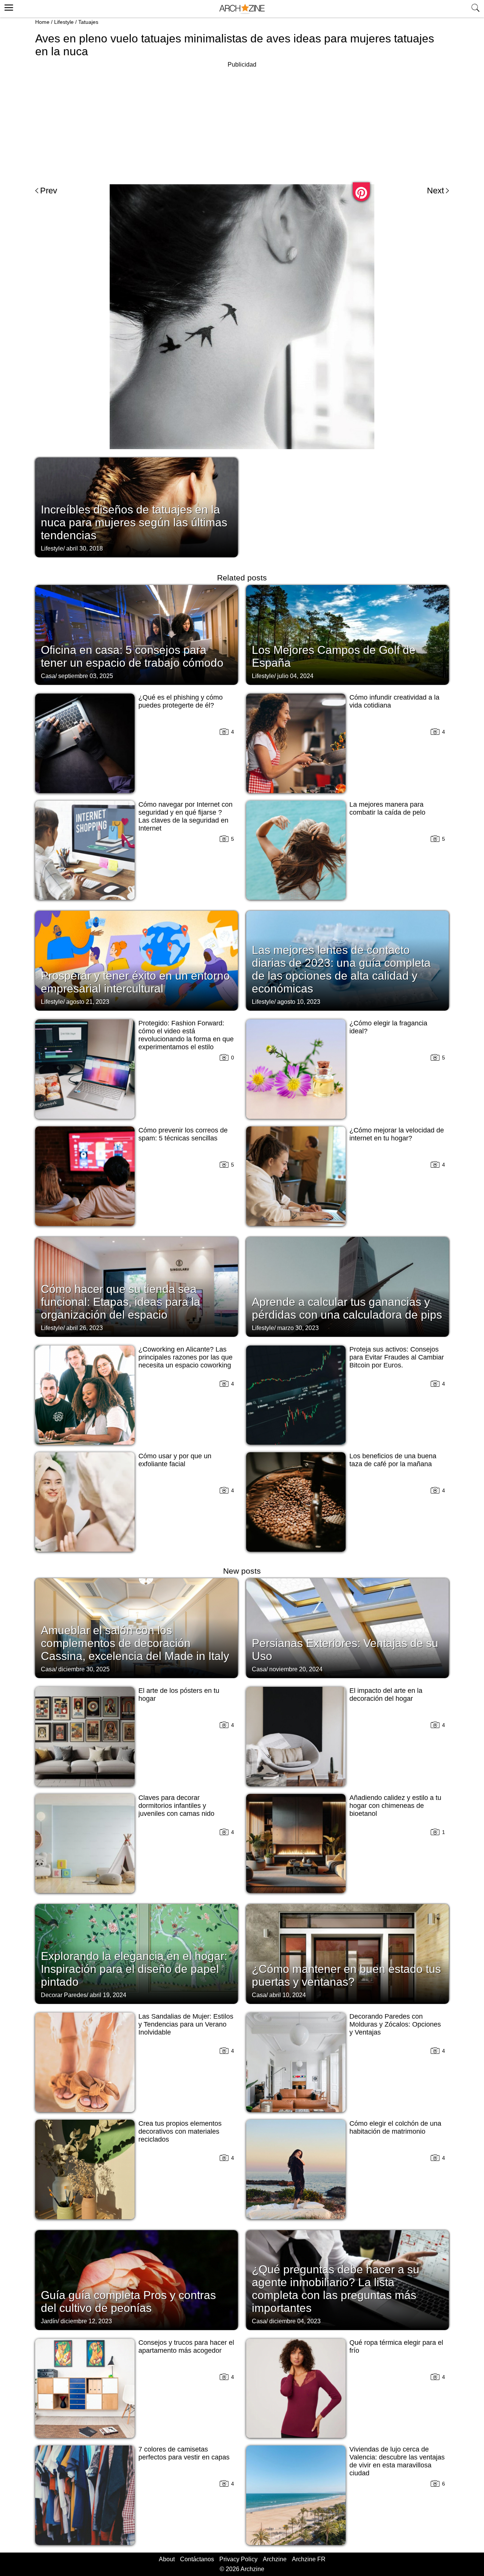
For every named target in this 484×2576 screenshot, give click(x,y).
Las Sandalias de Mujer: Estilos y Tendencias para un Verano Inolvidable (186, 2024)
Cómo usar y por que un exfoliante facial (175, 1460)
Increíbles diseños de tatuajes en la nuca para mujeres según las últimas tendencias (134, 522)
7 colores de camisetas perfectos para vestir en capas (184, 2453)
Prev (49, 191)
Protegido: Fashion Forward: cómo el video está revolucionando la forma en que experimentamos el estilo (186, 1035)
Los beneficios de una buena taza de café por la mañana (393, 1460)
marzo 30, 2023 (298, 1328)
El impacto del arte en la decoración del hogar (386, 1695)
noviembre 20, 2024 (296, 1669)
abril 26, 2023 (85, 1328)
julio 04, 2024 (295, 676)
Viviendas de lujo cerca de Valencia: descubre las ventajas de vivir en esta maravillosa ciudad (397, 2461)
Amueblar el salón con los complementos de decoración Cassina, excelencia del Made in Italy (135, 1643)
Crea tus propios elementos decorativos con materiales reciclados (180, 2131)
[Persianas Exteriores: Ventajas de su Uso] (347, 1627)
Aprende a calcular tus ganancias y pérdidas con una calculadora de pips (347, 1308)
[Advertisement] (242, 123)
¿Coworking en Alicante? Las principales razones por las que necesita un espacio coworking (185, 1357)
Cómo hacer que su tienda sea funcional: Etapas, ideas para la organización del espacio (121, 1302)
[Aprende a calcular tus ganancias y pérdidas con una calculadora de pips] (347, 1286)
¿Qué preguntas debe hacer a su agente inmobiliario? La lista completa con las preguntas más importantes (336, 2289)
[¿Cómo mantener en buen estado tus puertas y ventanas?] (347, 1953)
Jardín (49, 2321)
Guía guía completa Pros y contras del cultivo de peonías (128, 2301)
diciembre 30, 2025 (84, 1669)
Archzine (275, 2559)
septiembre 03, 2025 (86, 676)
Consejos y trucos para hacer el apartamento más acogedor (186, 2347)
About (167, 2559)
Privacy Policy (238, 2559)
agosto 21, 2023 (88, 1002)
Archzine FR (309, 2559)
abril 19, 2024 (108, 1995)
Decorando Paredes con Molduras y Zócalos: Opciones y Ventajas (395, 2024)
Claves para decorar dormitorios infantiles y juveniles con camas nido (176, 1806)
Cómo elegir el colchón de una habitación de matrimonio (395, 2127)
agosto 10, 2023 (299, 1002)
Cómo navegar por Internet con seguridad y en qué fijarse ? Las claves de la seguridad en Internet (185, 816)
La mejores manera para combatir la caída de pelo (387, 808)
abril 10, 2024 (288, 1995)
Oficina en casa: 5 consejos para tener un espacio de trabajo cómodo (132, 656)
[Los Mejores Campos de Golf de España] (347, 634)
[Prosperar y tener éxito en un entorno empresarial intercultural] (137, 960)
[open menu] (8, 6)
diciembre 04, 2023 (295, 2321)
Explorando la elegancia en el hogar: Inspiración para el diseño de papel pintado (134, 1969)
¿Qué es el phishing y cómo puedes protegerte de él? (181, 701)
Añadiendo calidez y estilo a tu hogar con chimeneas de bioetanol (395, 1806)
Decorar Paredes (64, 1995)
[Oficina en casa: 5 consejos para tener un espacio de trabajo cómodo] (137, 634)
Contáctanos (197, 2559)
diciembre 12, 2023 (86, 2321)
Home (42, 22)
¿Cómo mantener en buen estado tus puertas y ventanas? (346, 1975)
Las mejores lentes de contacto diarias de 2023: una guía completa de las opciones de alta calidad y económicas (341, 969)
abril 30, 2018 (85, 548)
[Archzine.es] (242, 9)
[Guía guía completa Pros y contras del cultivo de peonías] (137, 2279)
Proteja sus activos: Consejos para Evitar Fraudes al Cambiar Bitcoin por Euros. (397, 1357)
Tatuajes (88, 22)
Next (435, 191)
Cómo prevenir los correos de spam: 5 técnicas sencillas (183, 1134)
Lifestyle (64, 22)
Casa (48, 676)
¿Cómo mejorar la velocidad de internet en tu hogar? (397, 1134)
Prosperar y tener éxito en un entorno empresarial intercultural (135, 982)
